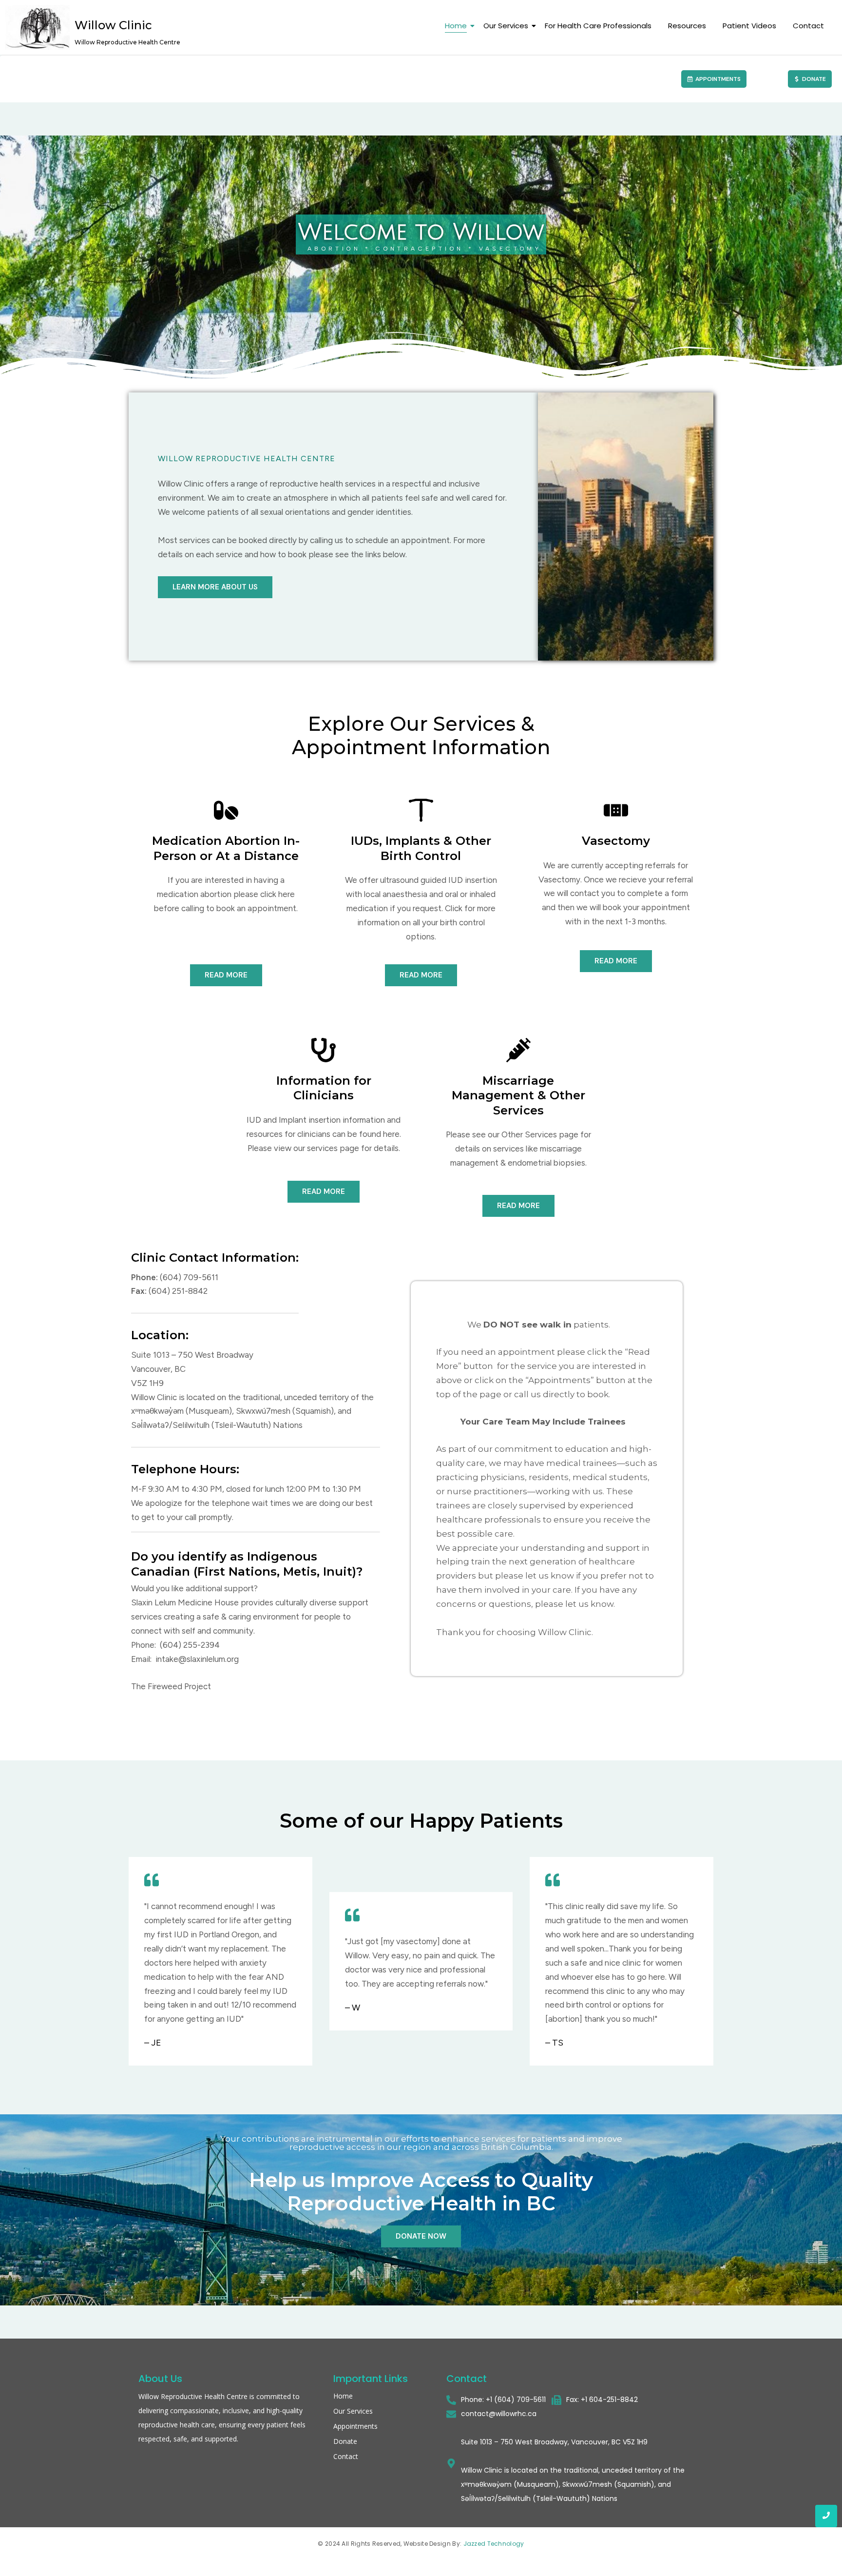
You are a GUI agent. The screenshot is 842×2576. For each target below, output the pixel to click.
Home (456, 26)
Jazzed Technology (494, 2544)
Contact (808, 26)
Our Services (506, 26)
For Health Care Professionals (598, 26)
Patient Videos (749, 26)
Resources (687, 26)
